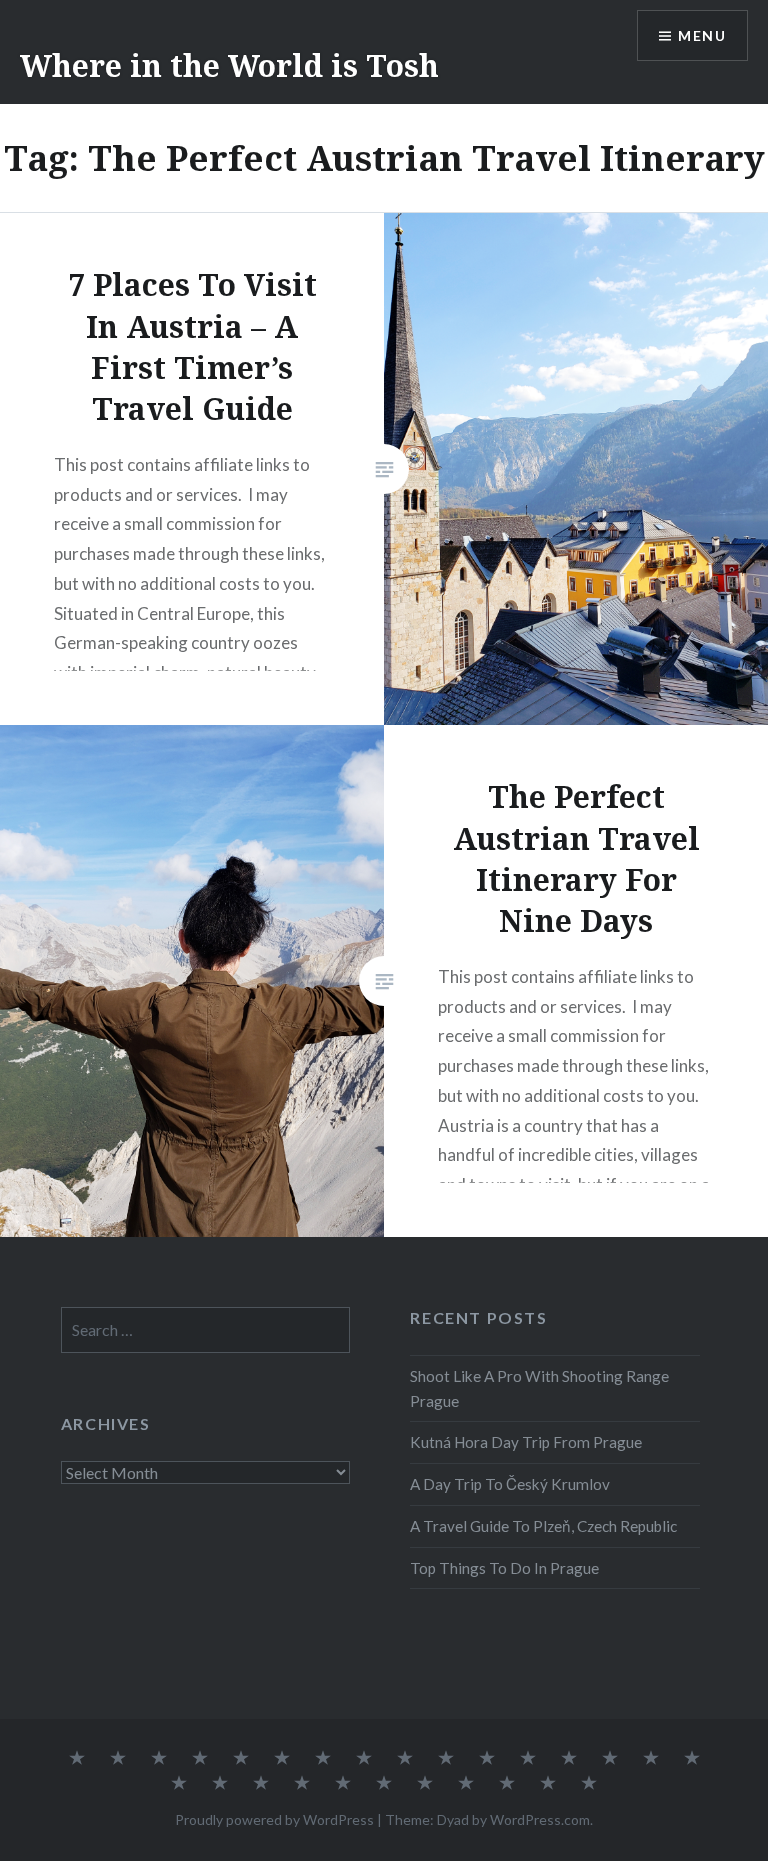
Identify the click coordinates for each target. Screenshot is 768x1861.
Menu (702, 35)
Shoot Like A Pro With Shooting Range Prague (539, 1388)
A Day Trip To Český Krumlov (510, 1484)
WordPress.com (540, 1819)
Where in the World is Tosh (229, 65)
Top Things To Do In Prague (504, 1568)
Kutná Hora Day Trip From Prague (526, 1442)
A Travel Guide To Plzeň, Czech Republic (543, 1526)
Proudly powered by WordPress (274, 1819)
